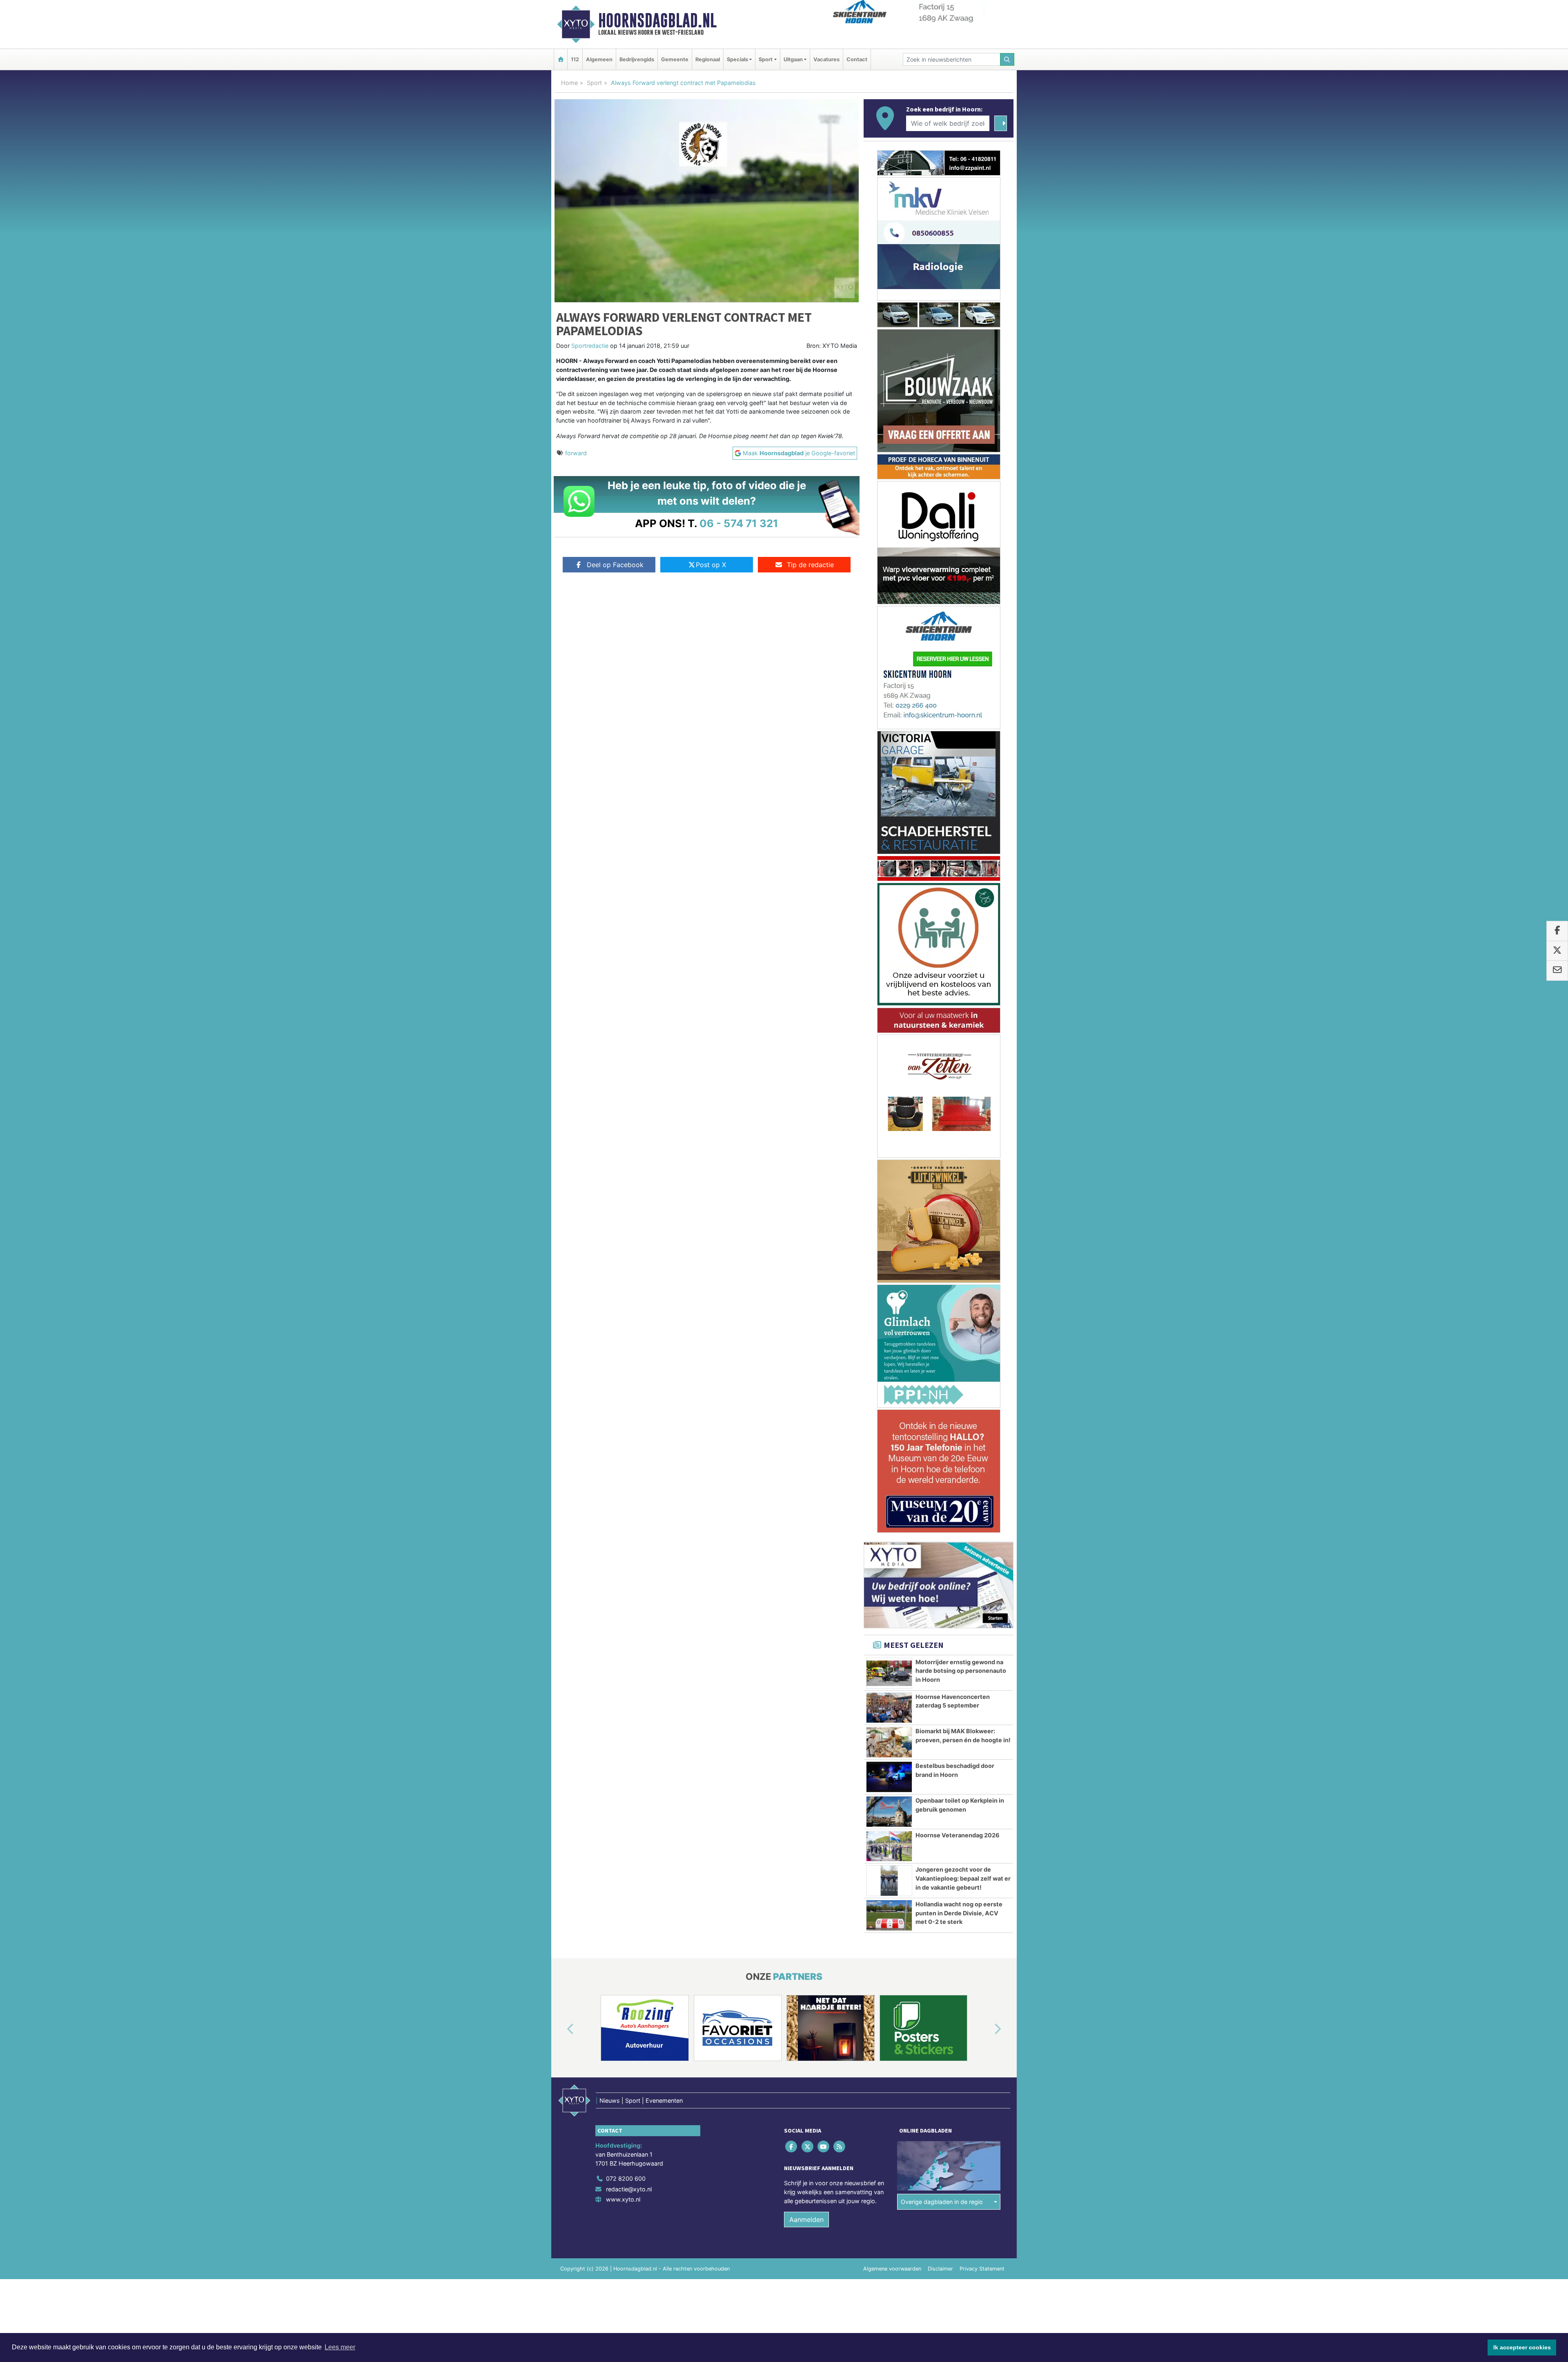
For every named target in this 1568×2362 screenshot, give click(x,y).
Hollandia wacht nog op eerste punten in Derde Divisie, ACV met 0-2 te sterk (959, 1815)
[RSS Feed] (840, 2048)
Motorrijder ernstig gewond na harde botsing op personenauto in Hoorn (961, 1573)
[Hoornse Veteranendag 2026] (889, 1748)
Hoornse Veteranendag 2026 (958, 1737)
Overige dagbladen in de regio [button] (942, 2103)
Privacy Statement (982, 2171)
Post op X (711, 565)
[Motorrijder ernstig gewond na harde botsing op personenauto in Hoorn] (889, 1575)
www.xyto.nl (623, 2101)
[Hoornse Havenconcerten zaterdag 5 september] (889, 1610)
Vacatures (826, 59)
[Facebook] (792, 2048)
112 (575, 59)
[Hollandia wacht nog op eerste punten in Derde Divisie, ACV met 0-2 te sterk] (889, 1817)
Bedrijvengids (637, 59)
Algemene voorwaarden (892, 2171)
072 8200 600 (626, 2080)
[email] (1557, 971)
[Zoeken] (1007, 59)
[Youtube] (824, 2048)
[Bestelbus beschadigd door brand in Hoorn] (889, 1679)
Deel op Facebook (615, 565)
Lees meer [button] (340, 2347)
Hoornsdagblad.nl (657, 20)
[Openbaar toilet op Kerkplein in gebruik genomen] (889, 1714)
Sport (594, 83)
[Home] (561, 59)
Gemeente (675, 59)
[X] (808, 2048)
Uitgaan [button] (793, 59)
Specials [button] (737, 59)
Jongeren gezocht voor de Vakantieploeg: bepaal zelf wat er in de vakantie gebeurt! (963, 1780)
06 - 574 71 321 (739, 523)
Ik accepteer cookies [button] (1522, 2347)
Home (569, 83)
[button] (561, 1932)
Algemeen (599, 59)
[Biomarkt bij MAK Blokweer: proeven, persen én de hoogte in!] (889, 1644)
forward (576, 453)
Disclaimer (940, 2171)
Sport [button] (766, 59)
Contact (857, 59)
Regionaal (708, 59)
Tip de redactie (810, 565)
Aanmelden (806, 2122)
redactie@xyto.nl (629, 2091)
